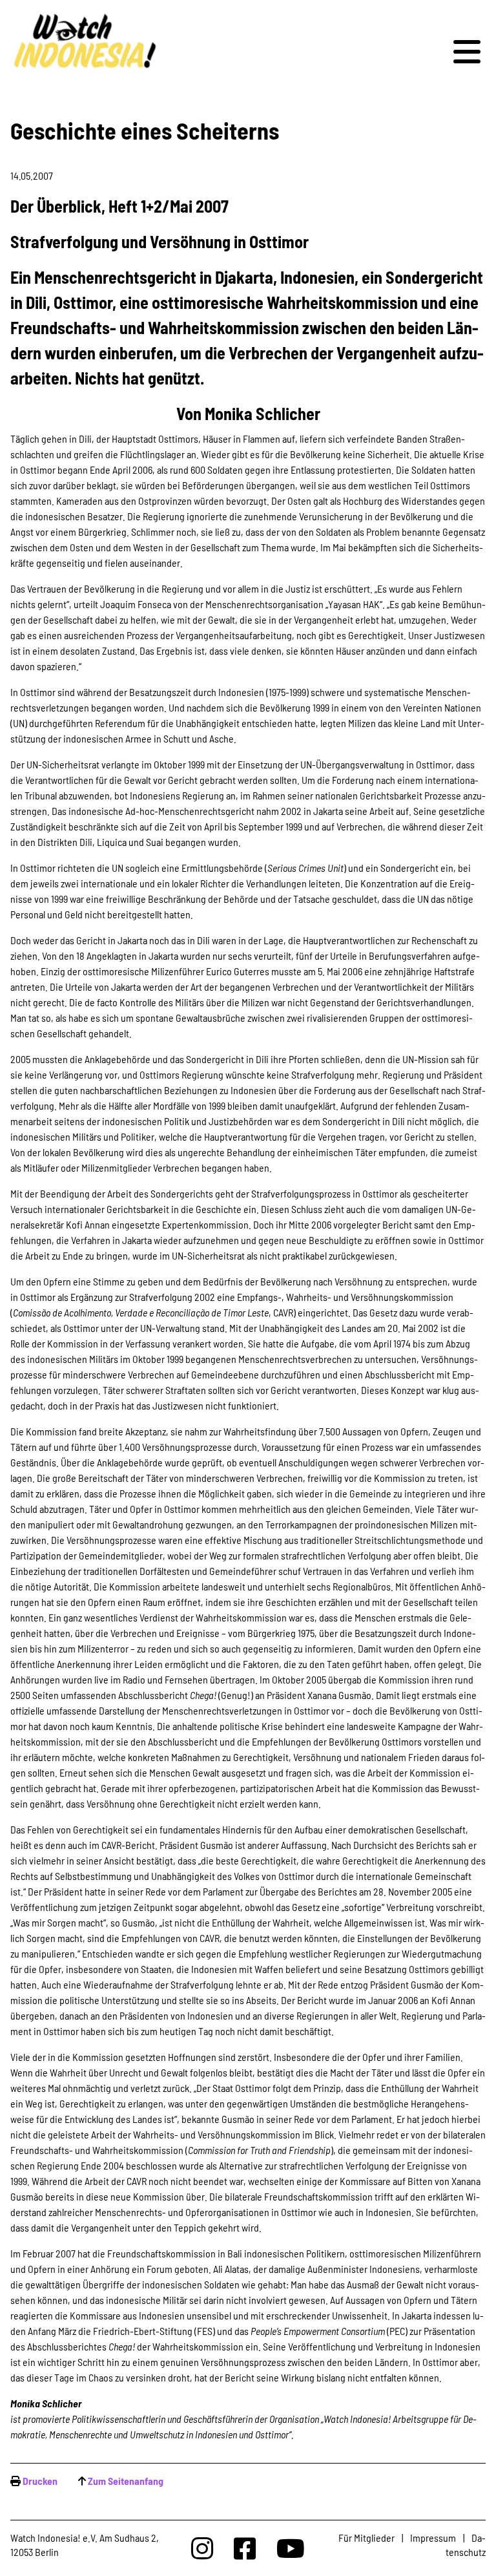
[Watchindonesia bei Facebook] (245, 2548)
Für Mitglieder (367, 2538)
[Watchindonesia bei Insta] (202, 2548)
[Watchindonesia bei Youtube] (291, 2548)
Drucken (40, 2481)
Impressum (433, 2538)
